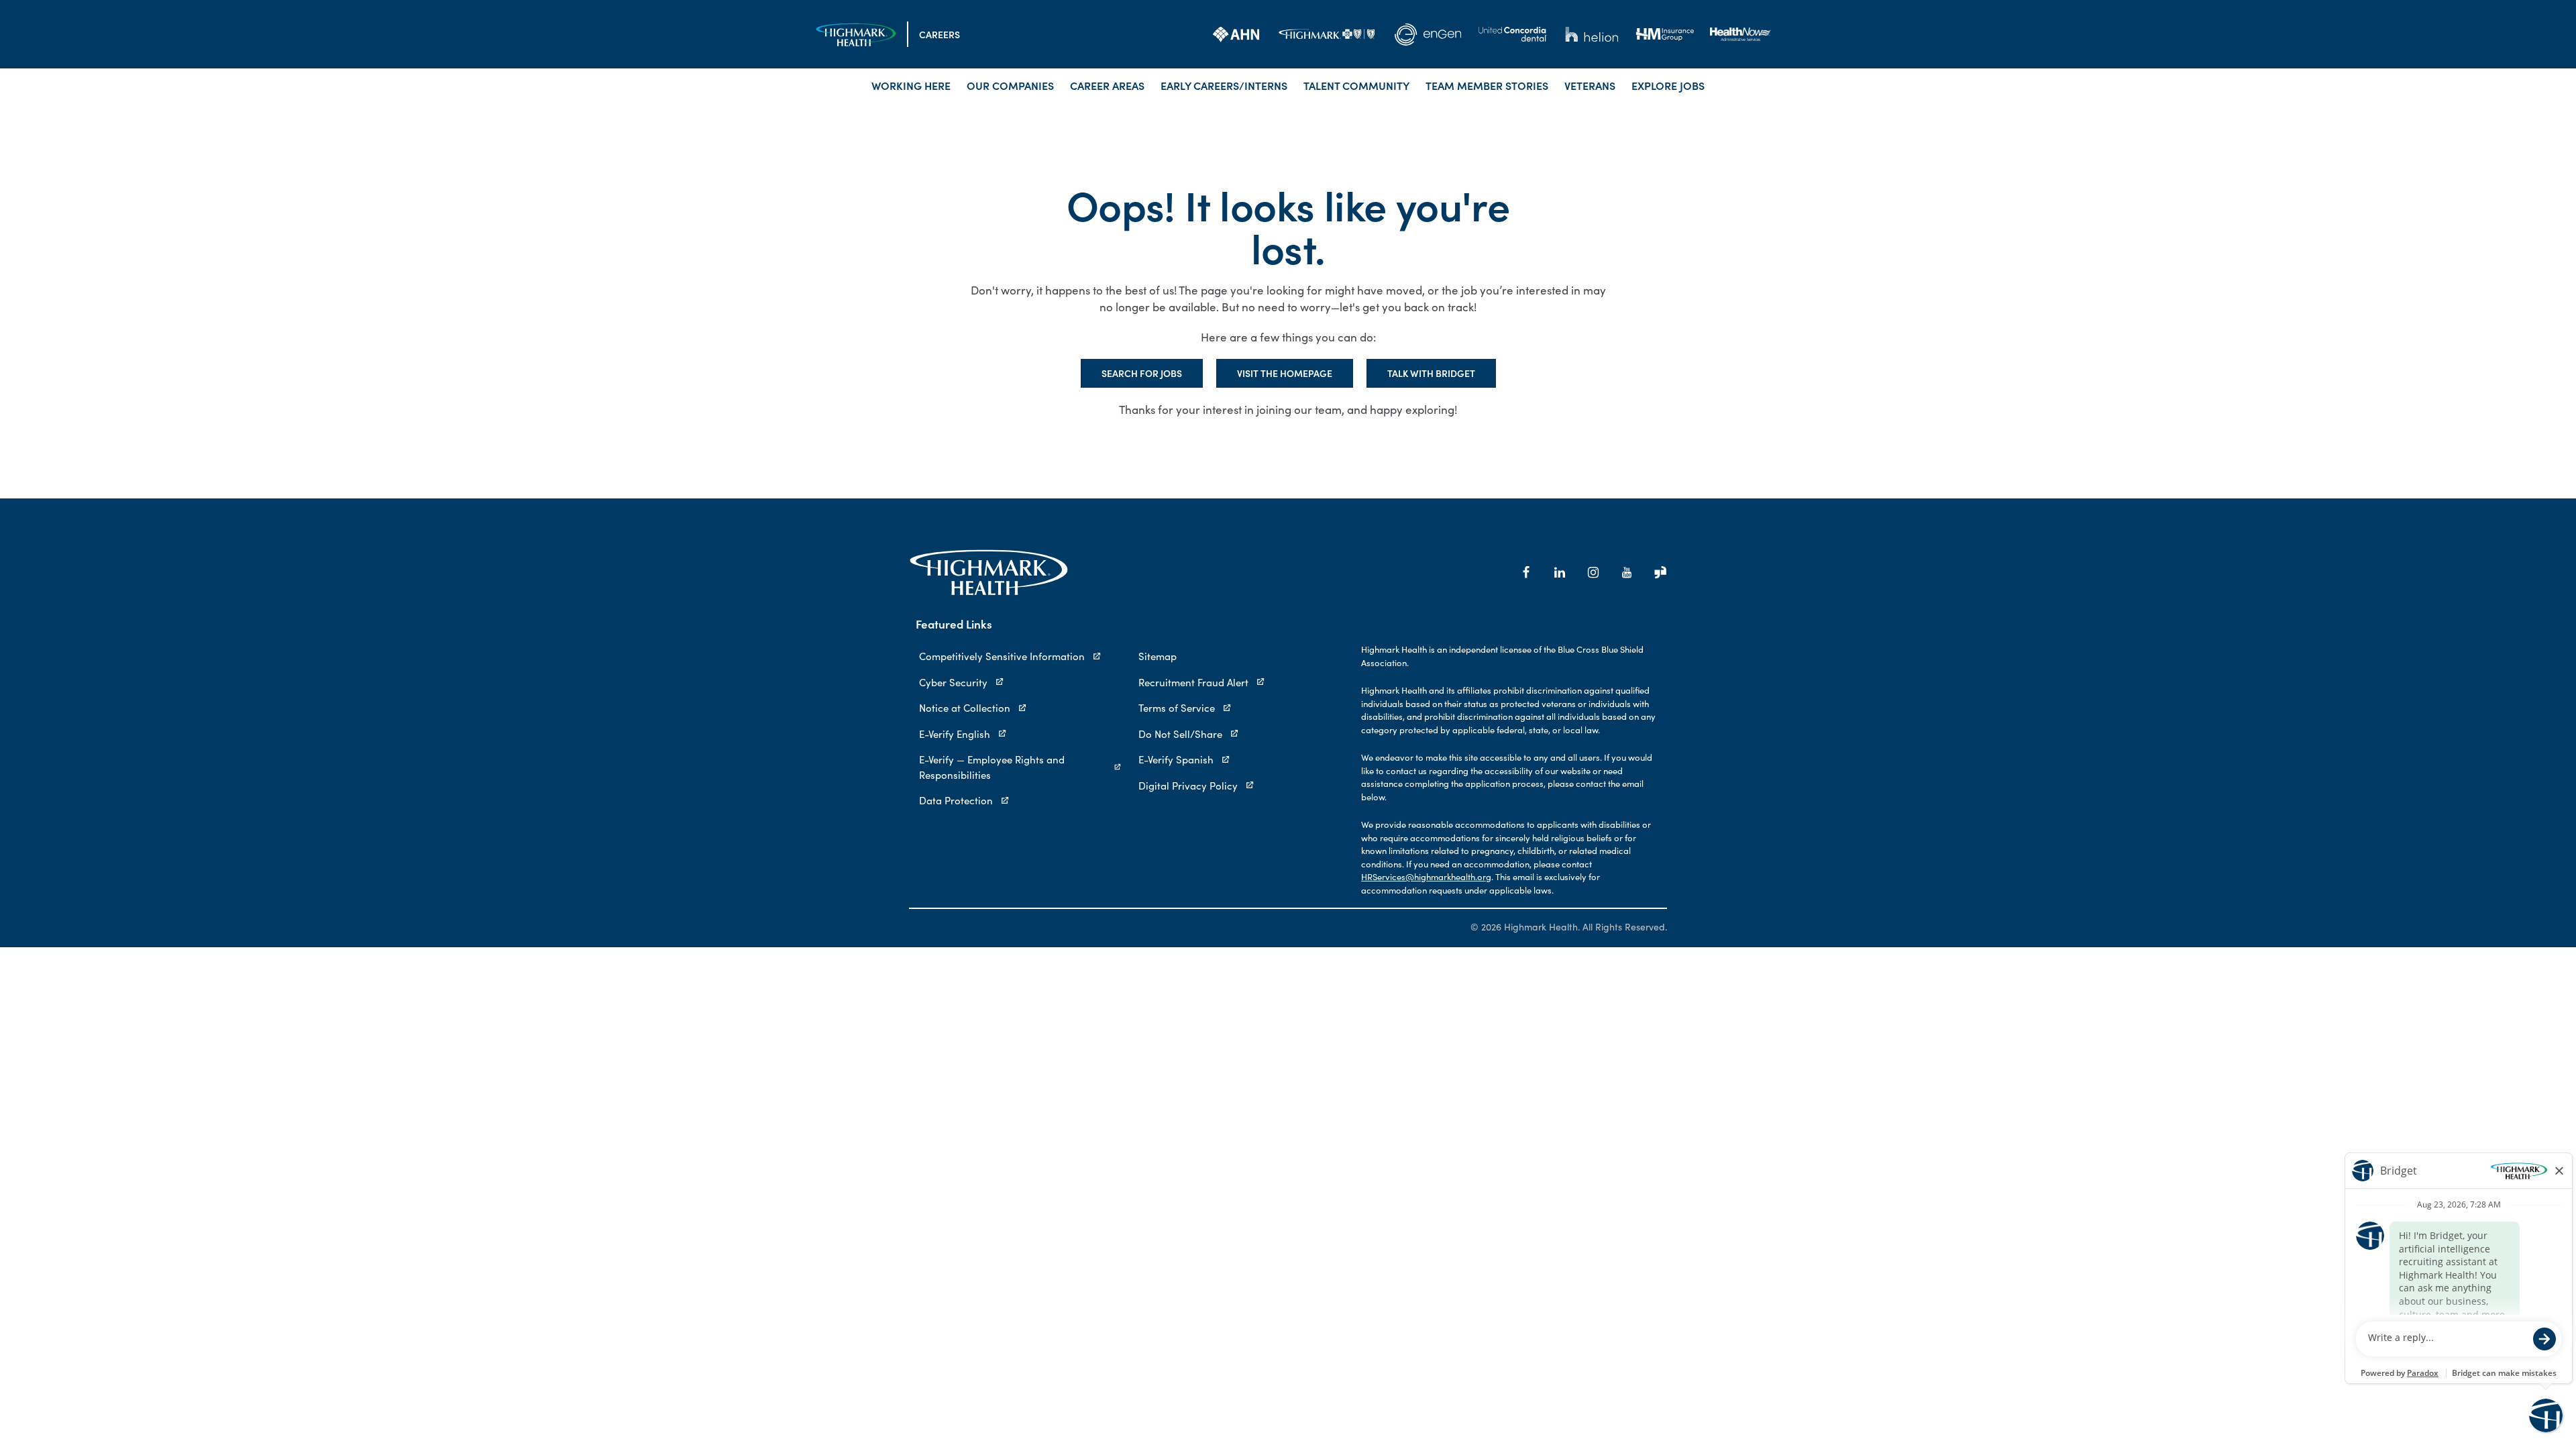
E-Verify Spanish (1176, 759)
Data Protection (956, 800)
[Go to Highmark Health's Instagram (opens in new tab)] (1593, 572)
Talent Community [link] (1356, 85)
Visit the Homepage (1285, 373)
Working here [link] (911, 85)
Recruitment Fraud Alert (1193, 682)
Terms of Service (1177, 708)
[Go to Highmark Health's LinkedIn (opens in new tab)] (1560, 572)
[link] (1236, 34)
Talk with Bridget (1431, 373)
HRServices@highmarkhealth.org (1426, 877)
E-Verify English (955, 734)
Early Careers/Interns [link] (1224, 85)
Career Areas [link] (1107, 85)
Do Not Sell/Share (1180, 734)
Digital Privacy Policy (1188, 786)
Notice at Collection (965, 708)
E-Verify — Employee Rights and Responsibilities (992, 767)
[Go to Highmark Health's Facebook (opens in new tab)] (1526, 572)
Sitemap (1158, 656)
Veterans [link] (1590, 85)
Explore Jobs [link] (1668, 85)
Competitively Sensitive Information (1002, 656)
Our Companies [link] (1010, 85)
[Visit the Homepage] (856, 35)
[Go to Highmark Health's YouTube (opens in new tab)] (1627, 572)
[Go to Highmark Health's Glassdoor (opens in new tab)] (1660, 572)
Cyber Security (953, 682)
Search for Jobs (1142, 373)
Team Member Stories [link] (1487, 85)
